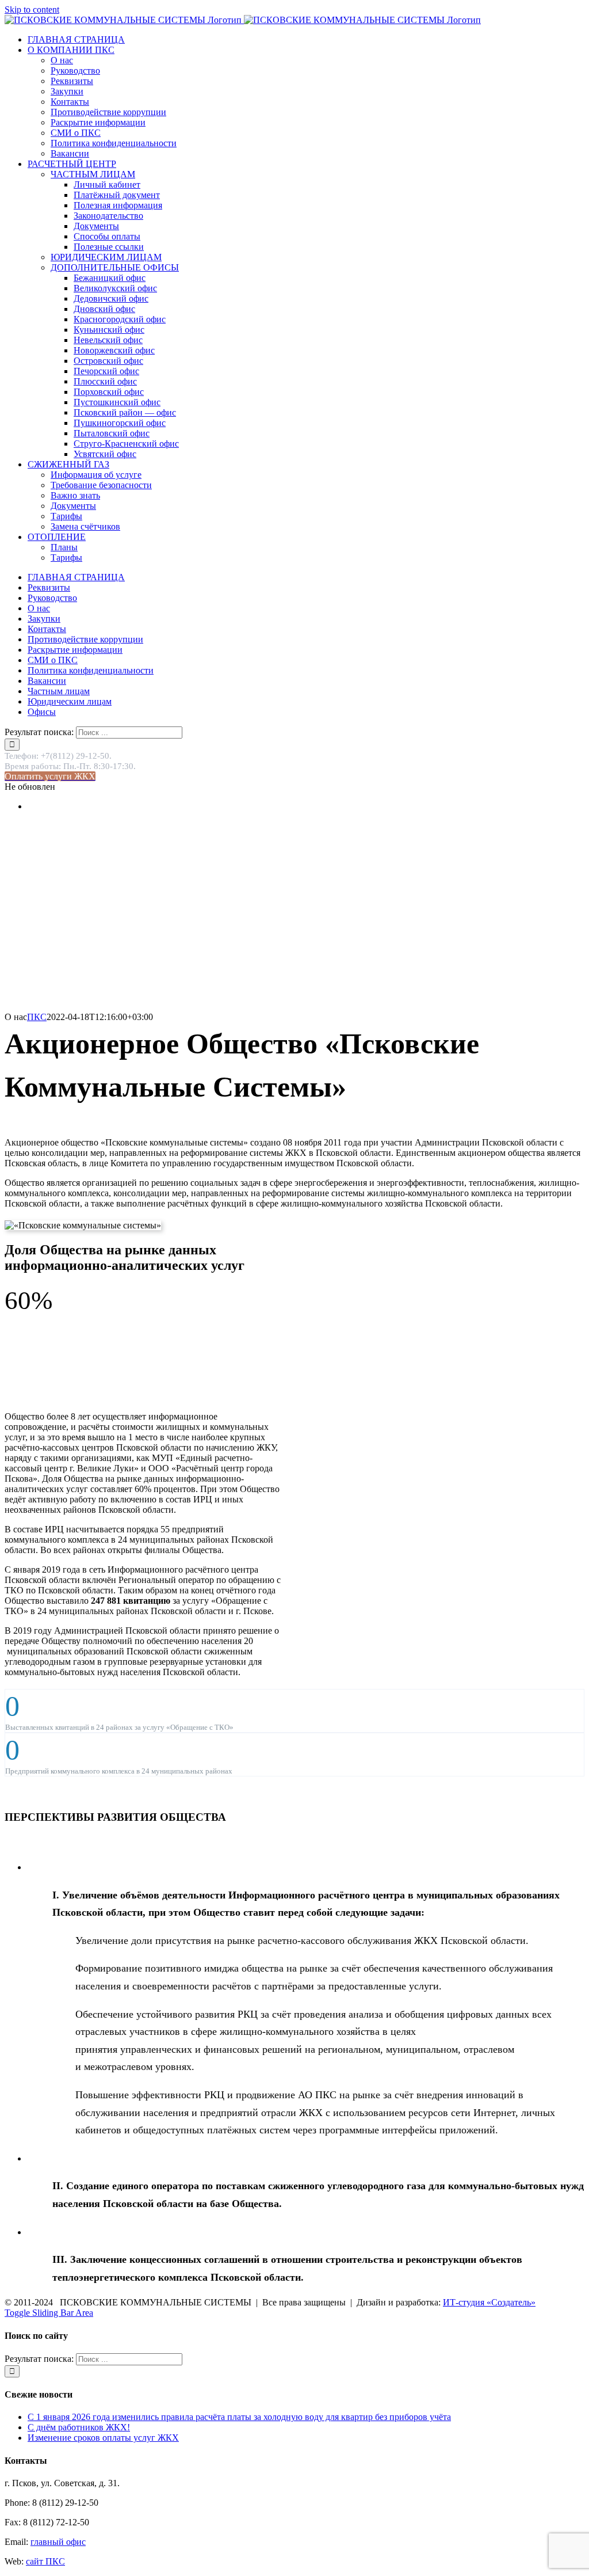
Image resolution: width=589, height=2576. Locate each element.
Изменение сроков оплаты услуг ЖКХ (103, 2438)
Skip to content (32, 9)
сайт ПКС (45, 2561)
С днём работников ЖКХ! (79, 2427)
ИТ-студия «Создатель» (489, 2302)
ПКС (37, 1017)
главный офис (58, 2542)
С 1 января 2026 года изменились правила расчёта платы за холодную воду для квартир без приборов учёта (239, 2417)
